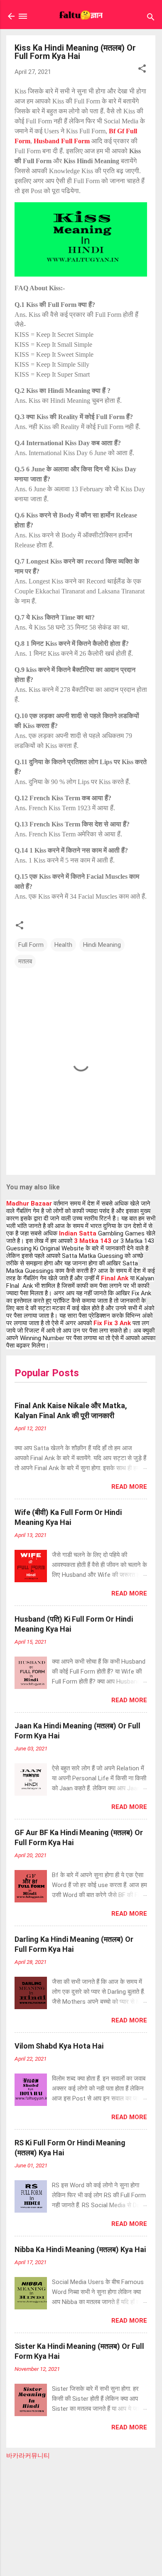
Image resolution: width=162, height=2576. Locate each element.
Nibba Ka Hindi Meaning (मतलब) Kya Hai (80, 2249)
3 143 (93, 1241)
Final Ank (115, 1278)
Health (63, 945)
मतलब (25, 961)
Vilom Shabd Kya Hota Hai (59, 2046)
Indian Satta (78, 1233)
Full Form (31, 945)
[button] (142, 70)
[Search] (151, 18)
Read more (129, 1487)
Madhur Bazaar (29, 1203)
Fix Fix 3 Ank (112, 1323)
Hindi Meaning (102, 945)
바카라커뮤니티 (28, 2456)
